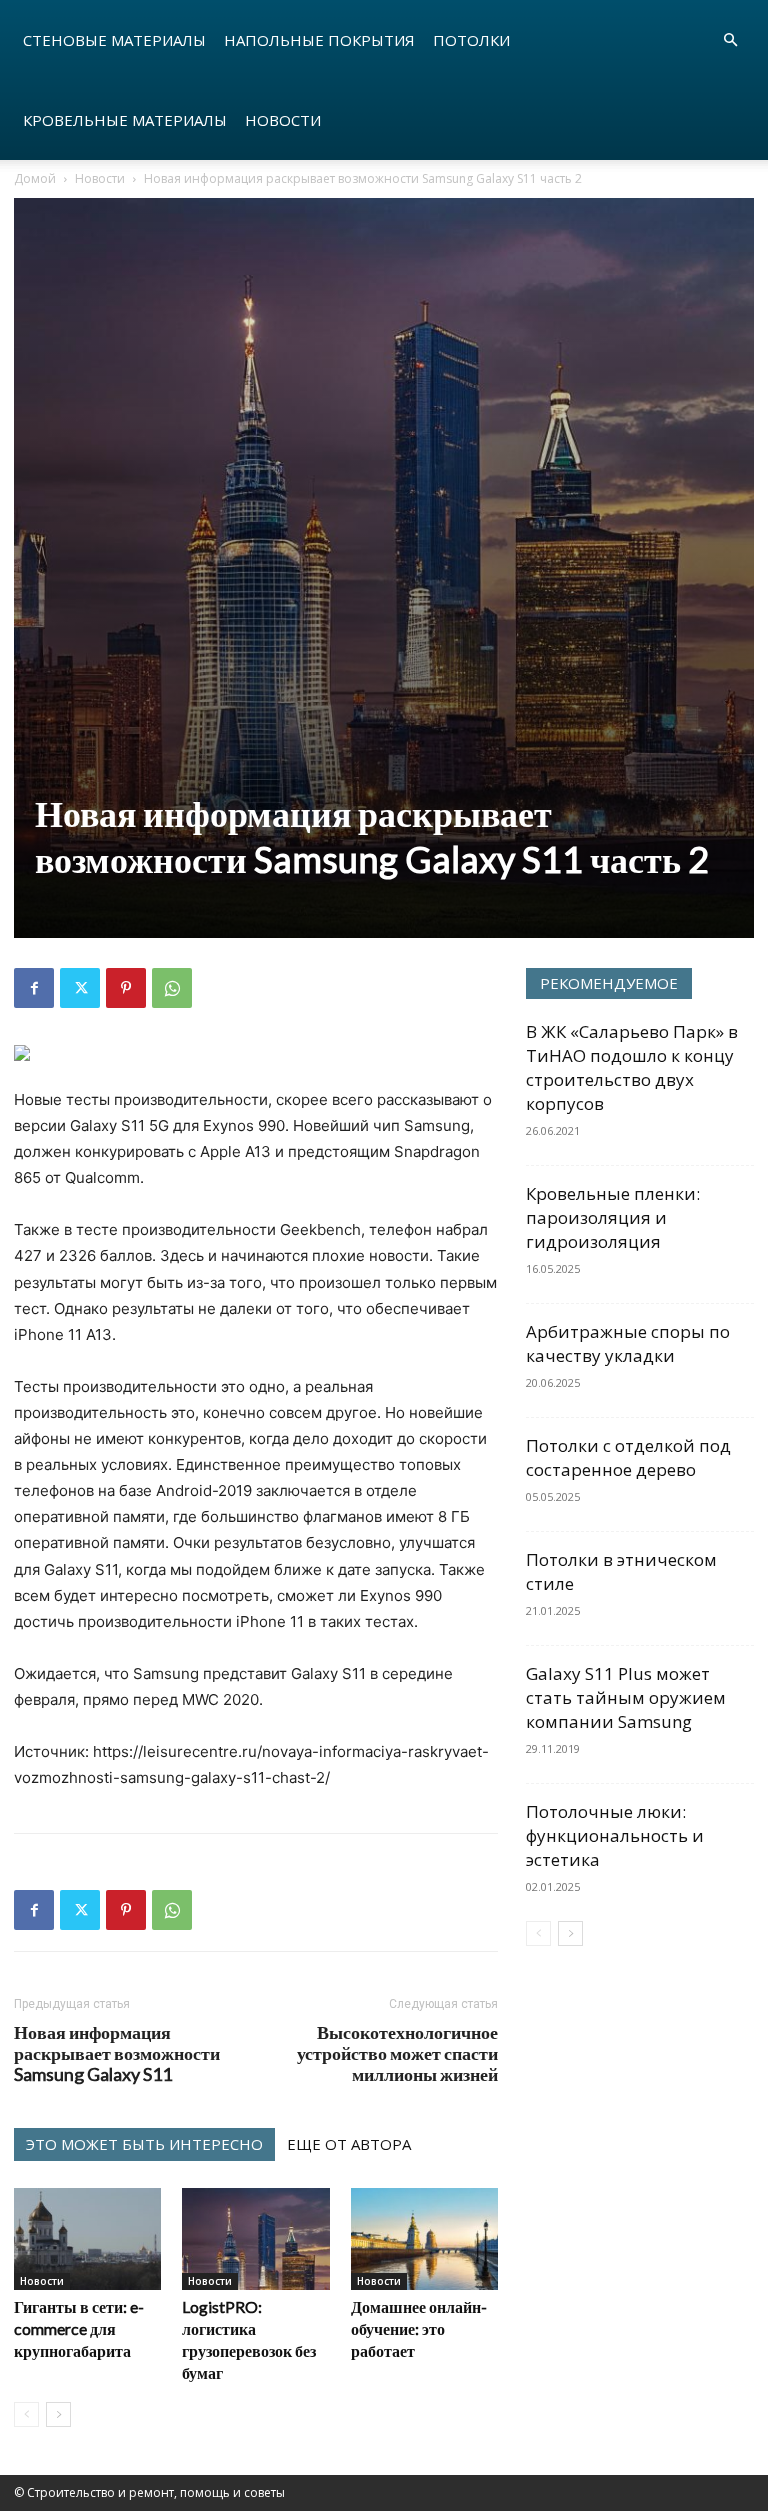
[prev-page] (26, 2414)
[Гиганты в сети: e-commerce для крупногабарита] (87, 2238)
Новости (283, 120)
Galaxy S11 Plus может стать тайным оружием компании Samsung (626, 1697)
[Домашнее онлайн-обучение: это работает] (424, 2238)
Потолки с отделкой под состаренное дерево (628, 1457)
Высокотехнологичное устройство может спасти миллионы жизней (397, 2053)
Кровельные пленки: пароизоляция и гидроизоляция (613, 1217)
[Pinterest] (126, 988)
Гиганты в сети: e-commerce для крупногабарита (79, 2328)
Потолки (471, 40)
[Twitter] (80, 988)
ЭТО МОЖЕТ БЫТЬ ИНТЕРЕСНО (144, 2144)
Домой (35, 178)
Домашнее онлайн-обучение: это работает (419, 2328)
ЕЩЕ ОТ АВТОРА (349, 2144)
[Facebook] (34, 988)
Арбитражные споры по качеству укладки (628, 1343)
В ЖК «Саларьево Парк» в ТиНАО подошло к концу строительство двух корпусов (632, 1067)
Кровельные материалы (125, 120)
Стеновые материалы (114, 40)
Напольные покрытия (319, 40)
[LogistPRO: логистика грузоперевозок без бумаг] (255, 2238)
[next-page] (58, 2414)
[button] (730, 40)
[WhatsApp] (172, 988)
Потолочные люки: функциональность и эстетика (615, 1835)
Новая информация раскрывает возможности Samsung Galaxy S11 (117, 2053)
